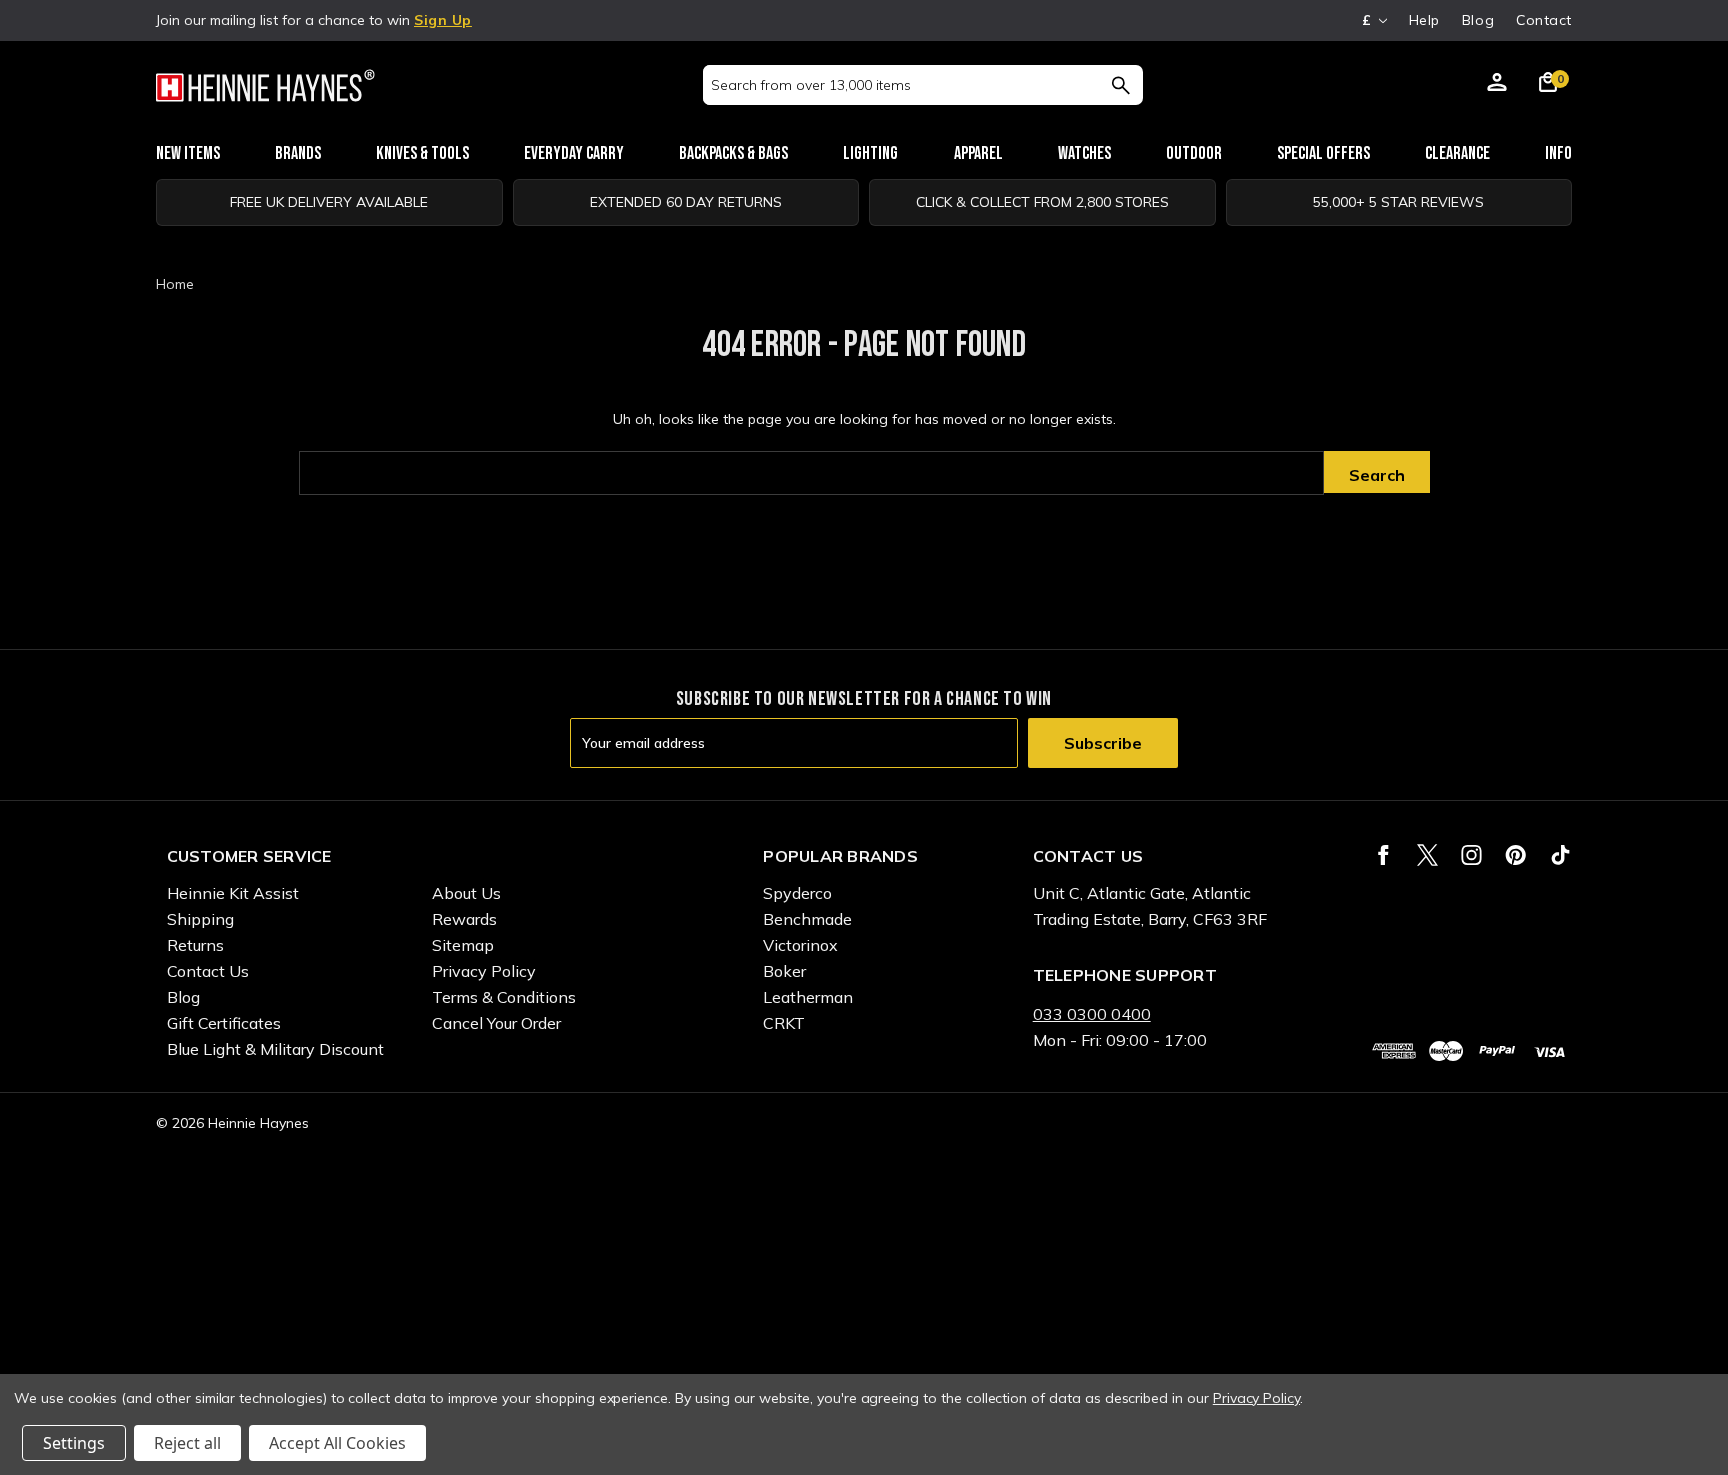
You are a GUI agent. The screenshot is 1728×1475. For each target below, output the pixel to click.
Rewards (464, 919)
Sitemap (463, 945)
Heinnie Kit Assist (233, 893)
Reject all (187, 1443)
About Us (466, 893)
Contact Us (208, 971)
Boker (784, 971)
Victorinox (800, 945)
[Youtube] (1560, 855)
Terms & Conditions (504, 997)
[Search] (1120, 85)
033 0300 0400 (1092, 1014)
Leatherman (808, 997)
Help (1424, 20)
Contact (1544, 20)
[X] (1427, 855)
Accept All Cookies (337, 1443)
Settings (74, 1443)
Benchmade (807, 919)
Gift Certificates (224, 1023)
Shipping (200, 919)
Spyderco (797, 893)
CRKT (784, 1023)
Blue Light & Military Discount (275, 1049)
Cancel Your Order (496, 1023)
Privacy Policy (484, 971)
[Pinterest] (1515, 855)
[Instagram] (1471, 855)
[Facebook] (1383, 855)
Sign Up (443, 20)
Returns (195, 945)
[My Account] (1497, 85)
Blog (1478, 20)
